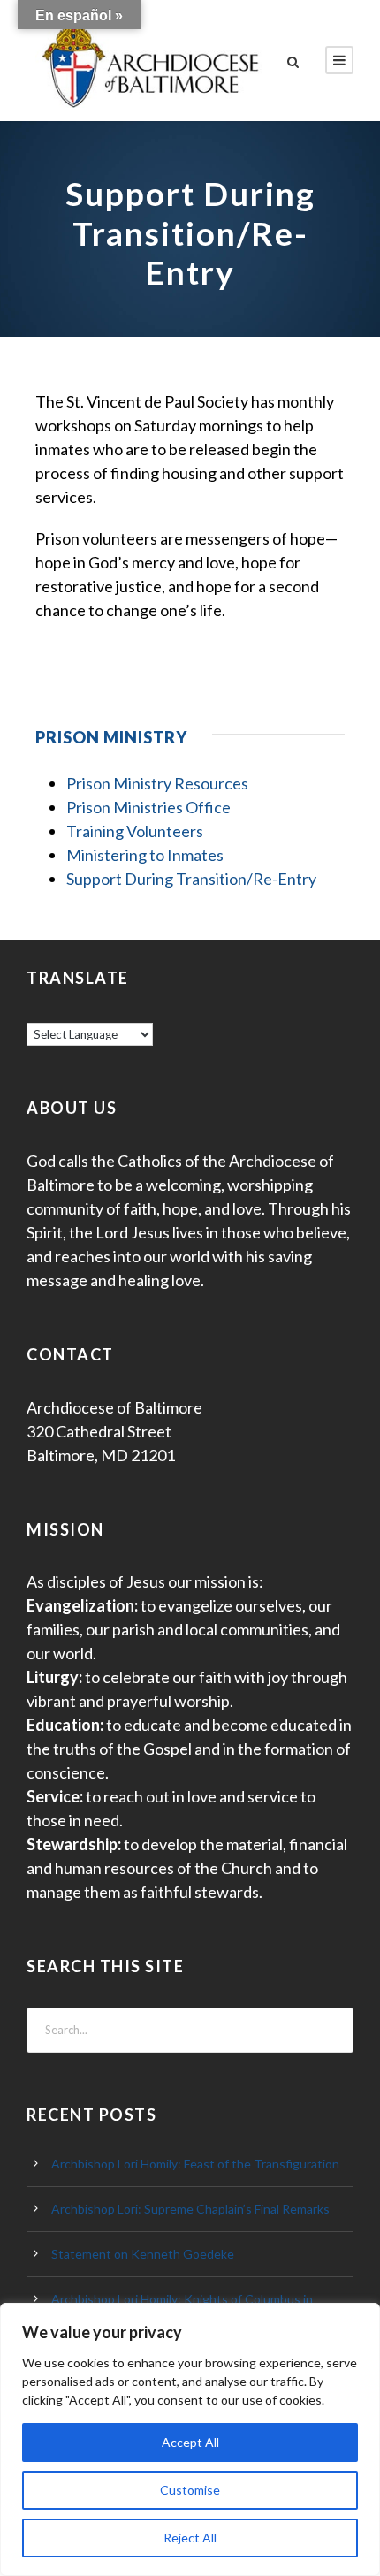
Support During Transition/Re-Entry (191, 879)
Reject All (190, 2538)
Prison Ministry (111, 737)
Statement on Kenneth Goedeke (143, 2254)
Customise (190, 2490)
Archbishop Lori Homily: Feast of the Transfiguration (195, 2164)
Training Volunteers (135, 831)
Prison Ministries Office (148, 807)
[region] (190, 2439)
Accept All (190, 2442)
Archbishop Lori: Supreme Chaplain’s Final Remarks (190, 2209)
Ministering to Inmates (145, 855)
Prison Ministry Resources (157, 783)
